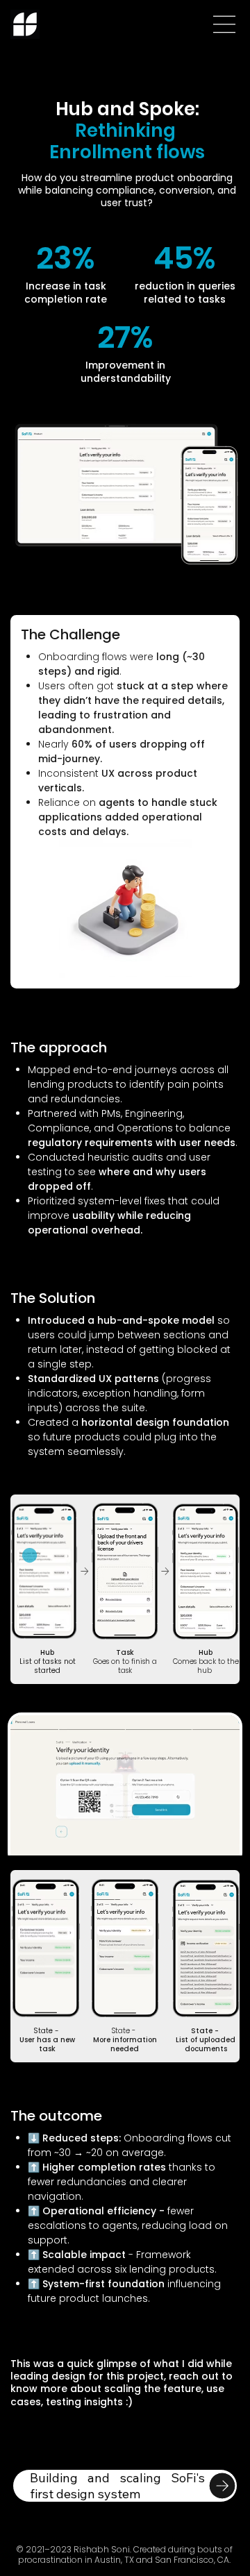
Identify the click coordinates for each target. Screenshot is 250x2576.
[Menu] (225, 24)
